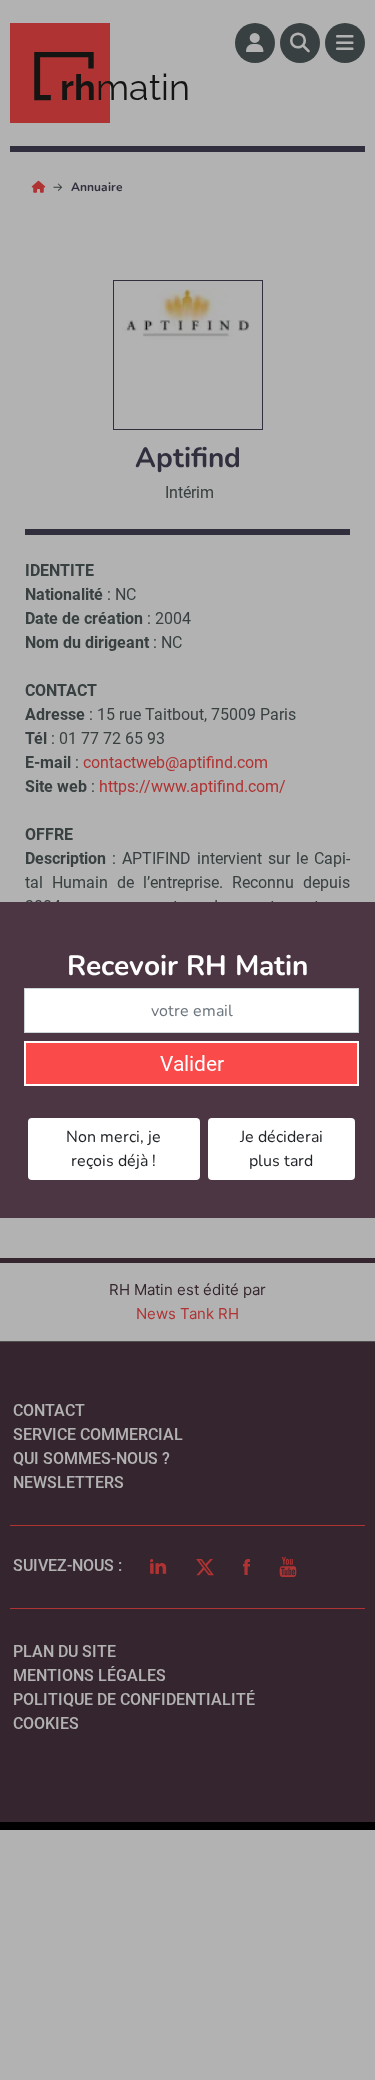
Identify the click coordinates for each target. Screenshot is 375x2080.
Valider (192, 1064)
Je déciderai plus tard (281, 1149)
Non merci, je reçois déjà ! (113, 1149)
